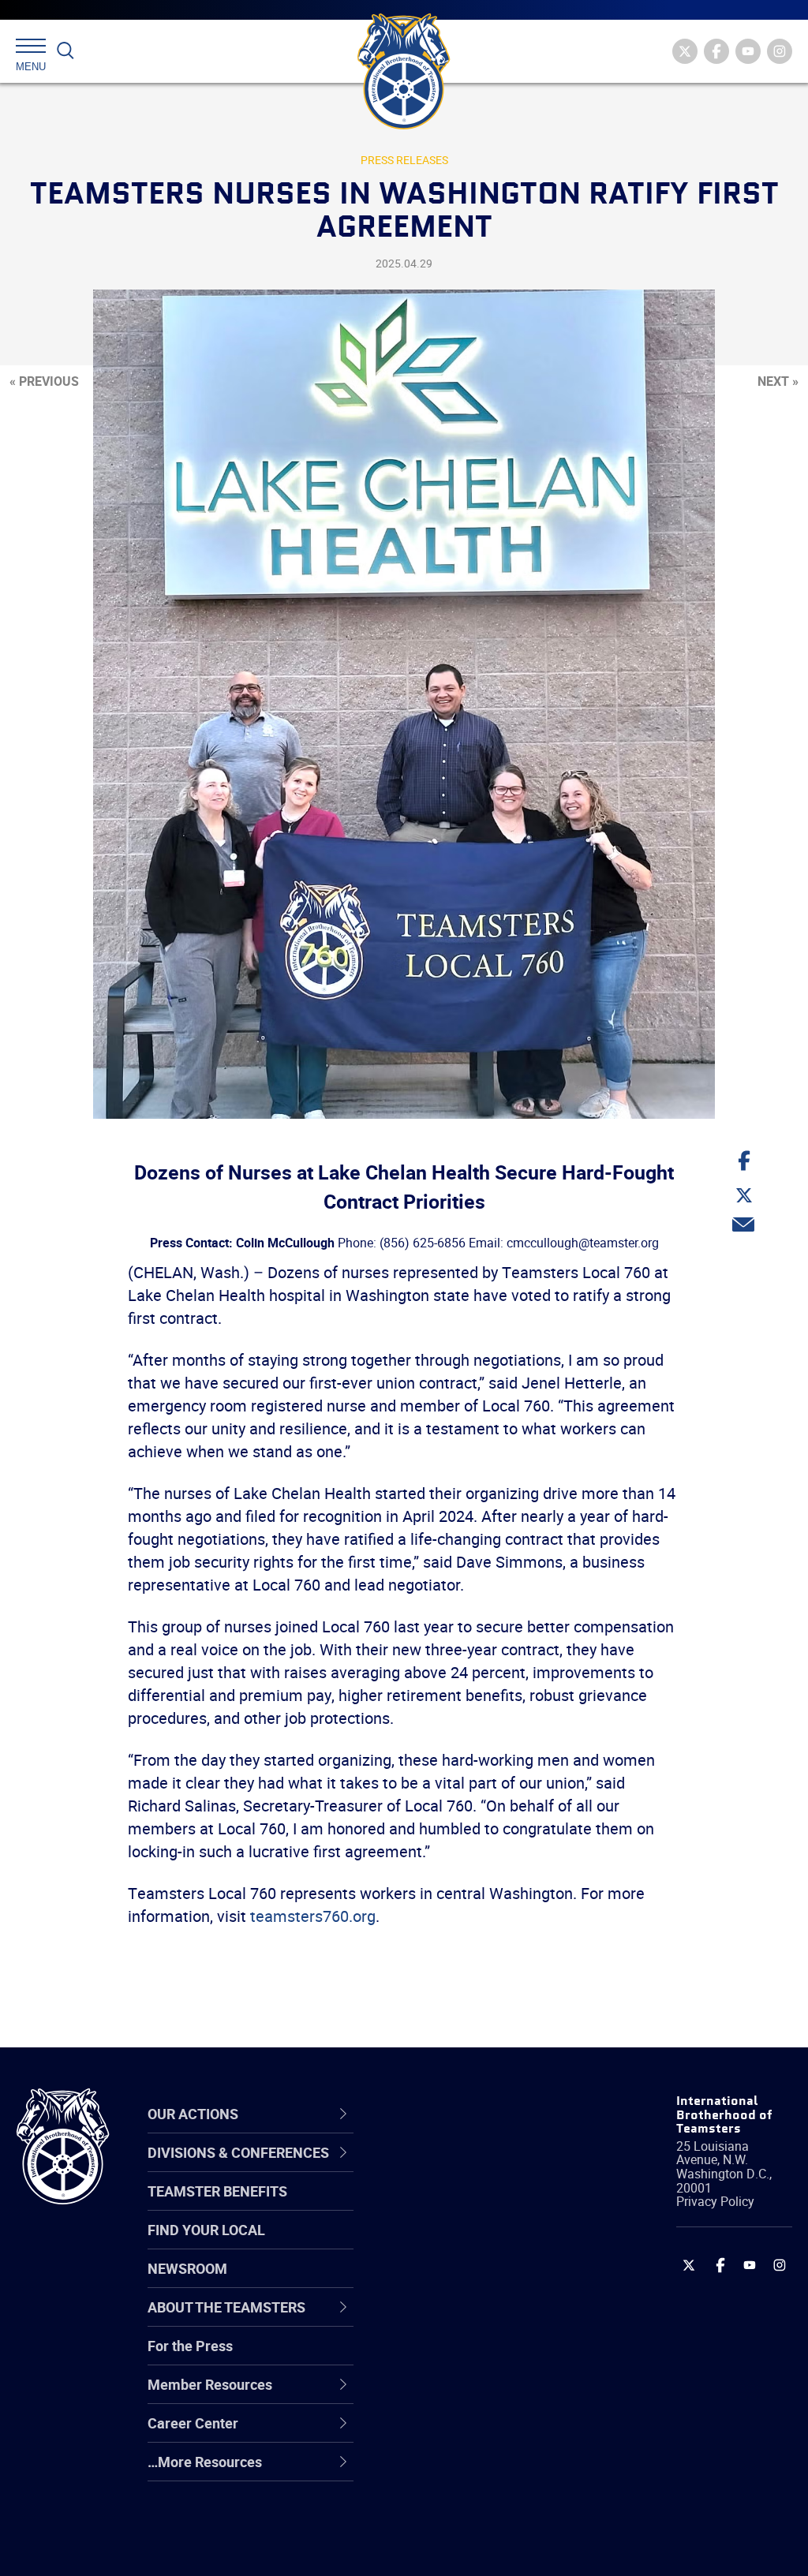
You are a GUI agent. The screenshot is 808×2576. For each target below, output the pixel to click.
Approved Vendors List (480, 2320)
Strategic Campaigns (475, 2206)
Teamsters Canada (469, 2282)
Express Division (460, 2395)
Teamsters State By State (490, 2168)
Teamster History (464, 2244)
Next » (778, 381)
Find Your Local (206, 2230)
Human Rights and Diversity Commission (477, 2509)
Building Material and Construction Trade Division (475, 2282)
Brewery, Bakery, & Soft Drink (482, 2243)
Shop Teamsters (461, 2244)
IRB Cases (441, 2357)
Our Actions (454, 2114)
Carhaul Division (459, 2320)
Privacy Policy (715, 2201)
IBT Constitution (459, 2320)
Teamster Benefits (217, 2191)
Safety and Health (465, 2244)
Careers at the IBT (466, 2206)
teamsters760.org (313, 1916)
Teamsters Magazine (476, 2206)
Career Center (463, 2114)
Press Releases (404, 160)
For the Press (190, 2346)
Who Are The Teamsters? (489, 2168)
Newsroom (187, 2268)
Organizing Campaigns (480, 2168)
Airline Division (454, 2168)
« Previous (44, 381)
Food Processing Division (487, 2433)
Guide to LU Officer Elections (468, 2357)
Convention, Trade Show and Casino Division (485, 2357)
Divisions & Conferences (458, 2113)
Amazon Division (461, 2206)
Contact (434, 2168)
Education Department (479, 2206)
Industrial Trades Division (487, 2547)
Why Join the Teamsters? (489, 2168)
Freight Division (457, 2471)
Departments (450, 2282)
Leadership (444, 2206)
